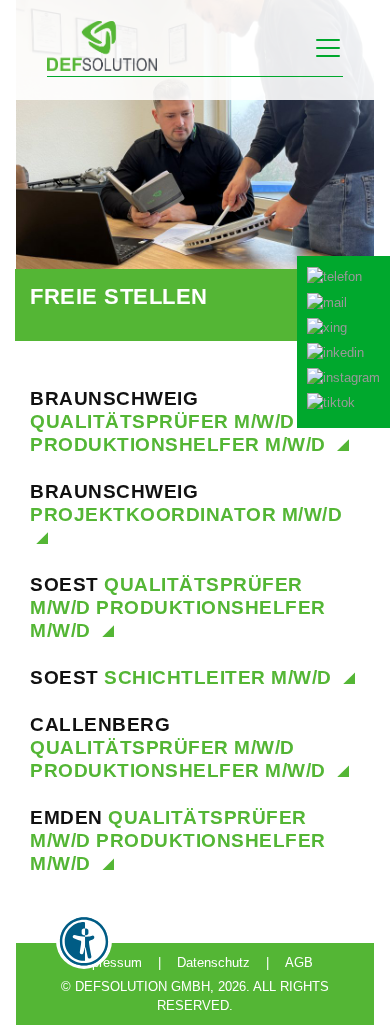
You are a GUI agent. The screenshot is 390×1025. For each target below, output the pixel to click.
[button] (343, 341)
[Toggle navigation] (328, 48)
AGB (299, 962)
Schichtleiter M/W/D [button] (183, 677)
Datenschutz (213, 962)
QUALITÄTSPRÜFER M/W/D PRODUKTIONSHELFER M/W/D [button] (180, 421)
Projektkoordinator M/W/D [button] (186, 503)
